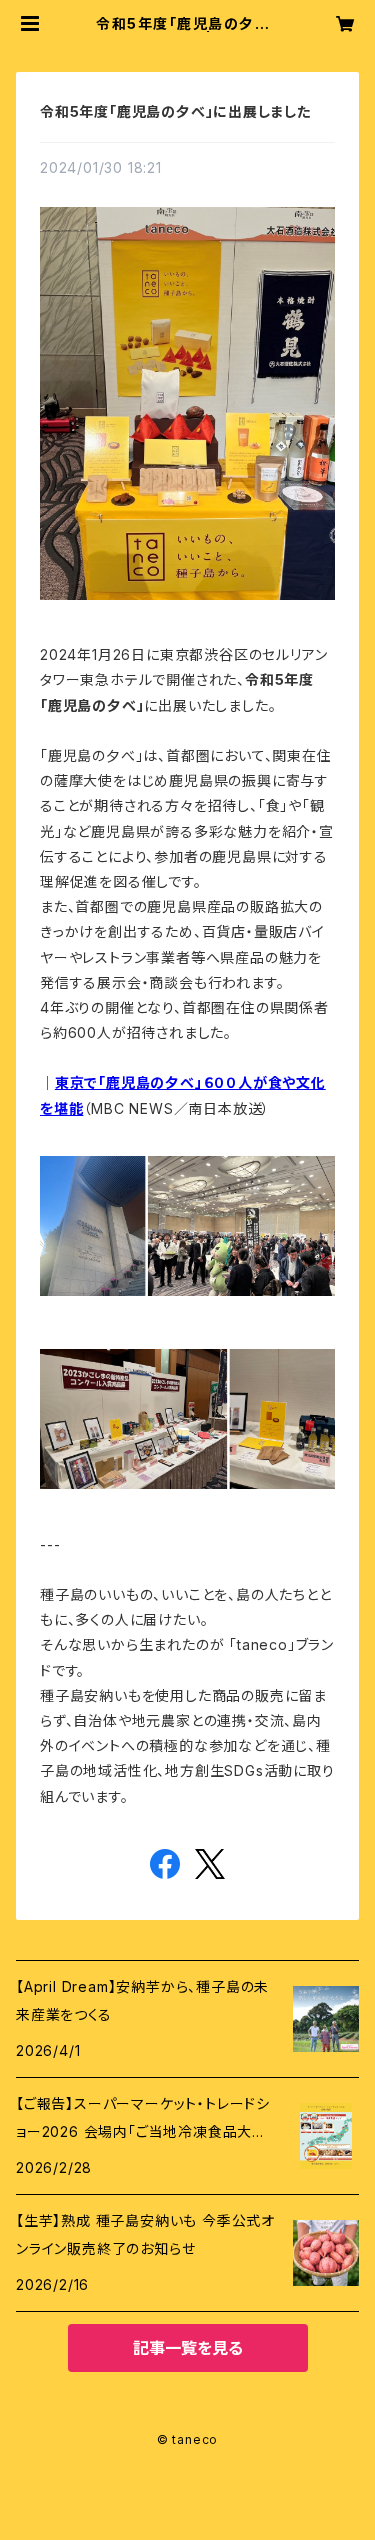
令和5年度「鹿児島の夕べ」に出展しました (175, 111)
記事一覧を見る (188, 2348)
